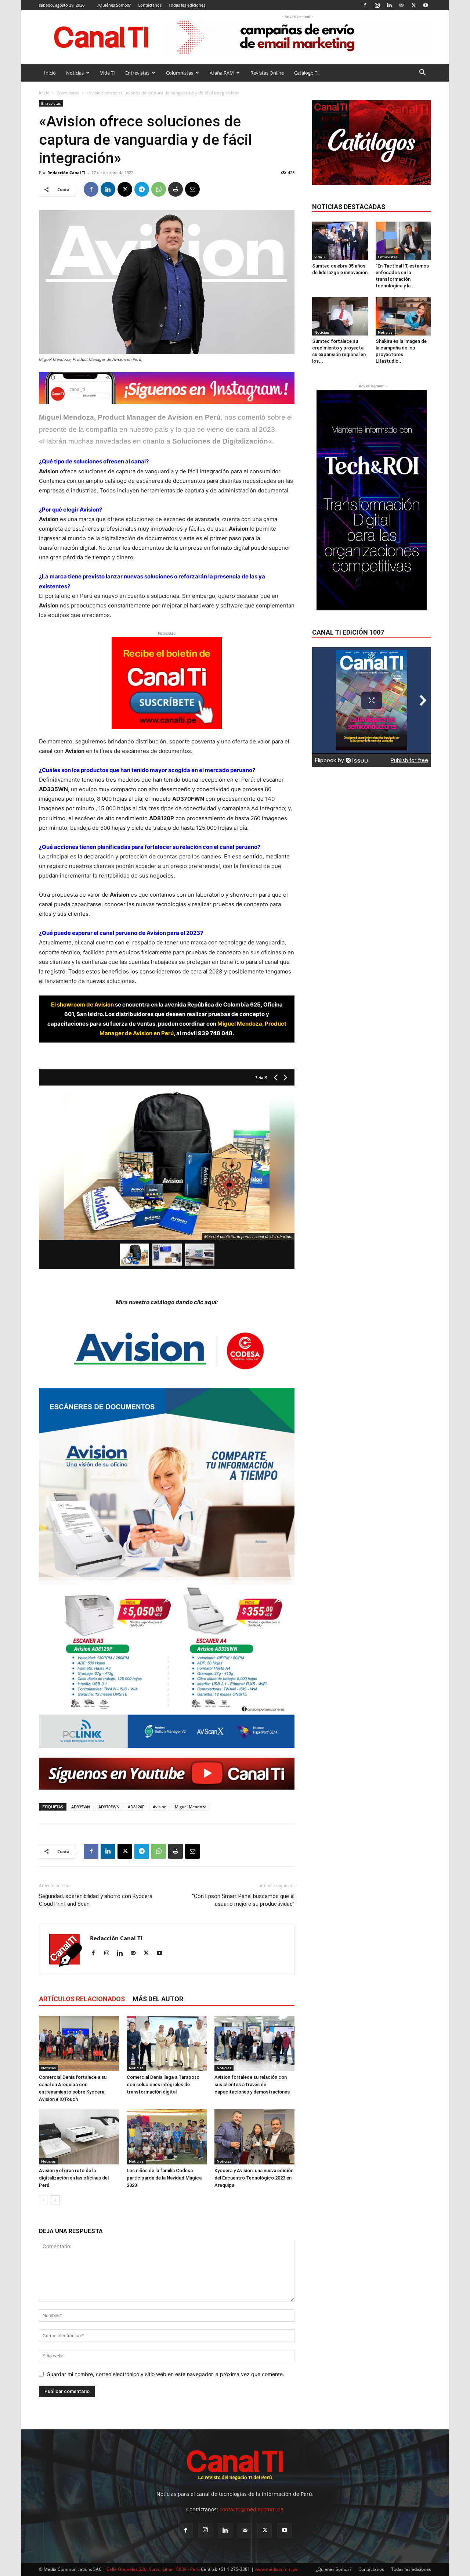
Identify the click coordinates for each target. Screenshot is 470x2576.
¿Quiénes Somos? (114, 5)
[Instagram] (377, 5)
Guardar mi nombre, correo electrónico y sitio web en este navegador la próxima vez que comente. (165, 2374)
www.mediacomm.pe (276, 2569)
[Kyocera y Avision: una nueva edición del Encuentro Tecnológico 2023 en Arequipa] (254, 2137)
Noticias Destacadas (349, 207)
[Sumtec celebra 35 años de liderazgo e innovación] (340, 241)
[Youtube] (426, 5)
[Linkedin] (389, 5)
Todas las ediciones (187, 5)
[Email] (192, 189)
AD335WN (81, 1807)
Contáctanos (150, 5)
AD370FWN (109, 1807)
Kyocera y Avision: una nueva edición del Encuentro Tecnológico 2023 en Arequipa (254, 2178)
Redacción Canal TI (66, 173)
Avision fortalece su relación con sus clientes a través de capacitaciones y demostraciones (252, 2085)
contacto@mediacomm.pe (252, 2509)
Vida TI (108, 73)
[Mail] (401, 5)
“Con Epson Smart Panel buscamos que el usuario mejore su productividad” (243, 1900)
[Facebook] (365, 5)
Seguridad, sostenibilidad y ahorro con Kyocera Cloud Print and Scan (96, 1900)
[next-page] (55, 2200)
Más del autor (158, 1999)
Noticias (75, 73)
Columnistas (180, 73)
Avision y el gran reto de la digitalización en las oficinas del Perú (74, 2178)
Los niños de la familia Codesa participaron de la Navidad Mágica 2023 (164, 2178)
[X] (413, 5)
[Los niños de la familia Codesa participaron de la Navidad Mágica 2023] (167, 2137)
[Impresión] (176, 189)
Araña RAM (222, 73)
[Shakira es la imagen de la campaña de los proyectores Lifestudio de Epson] (404, 316)
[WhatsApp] (159, 189)
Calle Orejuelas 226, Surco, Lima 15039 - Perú (153, 2569)
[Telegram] (142, 189)
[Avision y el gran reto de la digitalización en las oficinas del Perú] (79, 2137)
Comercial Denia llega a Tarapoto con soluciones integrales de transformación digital (163, 2085)
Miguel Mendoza (191, 1807)
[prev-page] (44, 2200)
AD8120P (136, 1807)
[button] (422, 73)
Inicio (50, 73)
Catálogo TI (306, 73)
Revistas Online (267, 73)
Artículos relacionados (82, 1999)
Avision (160, 1807)
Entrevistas (137, 73)
